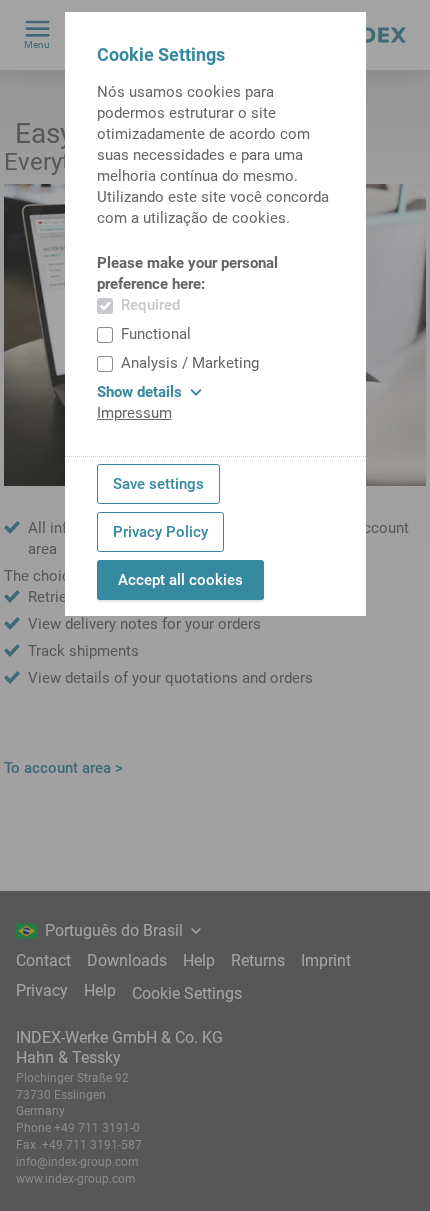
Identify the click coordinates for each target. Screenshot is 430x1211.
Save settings (158, 484)
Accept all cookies (180, 580)
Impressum (134, 413)
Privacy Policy (160, 532)
